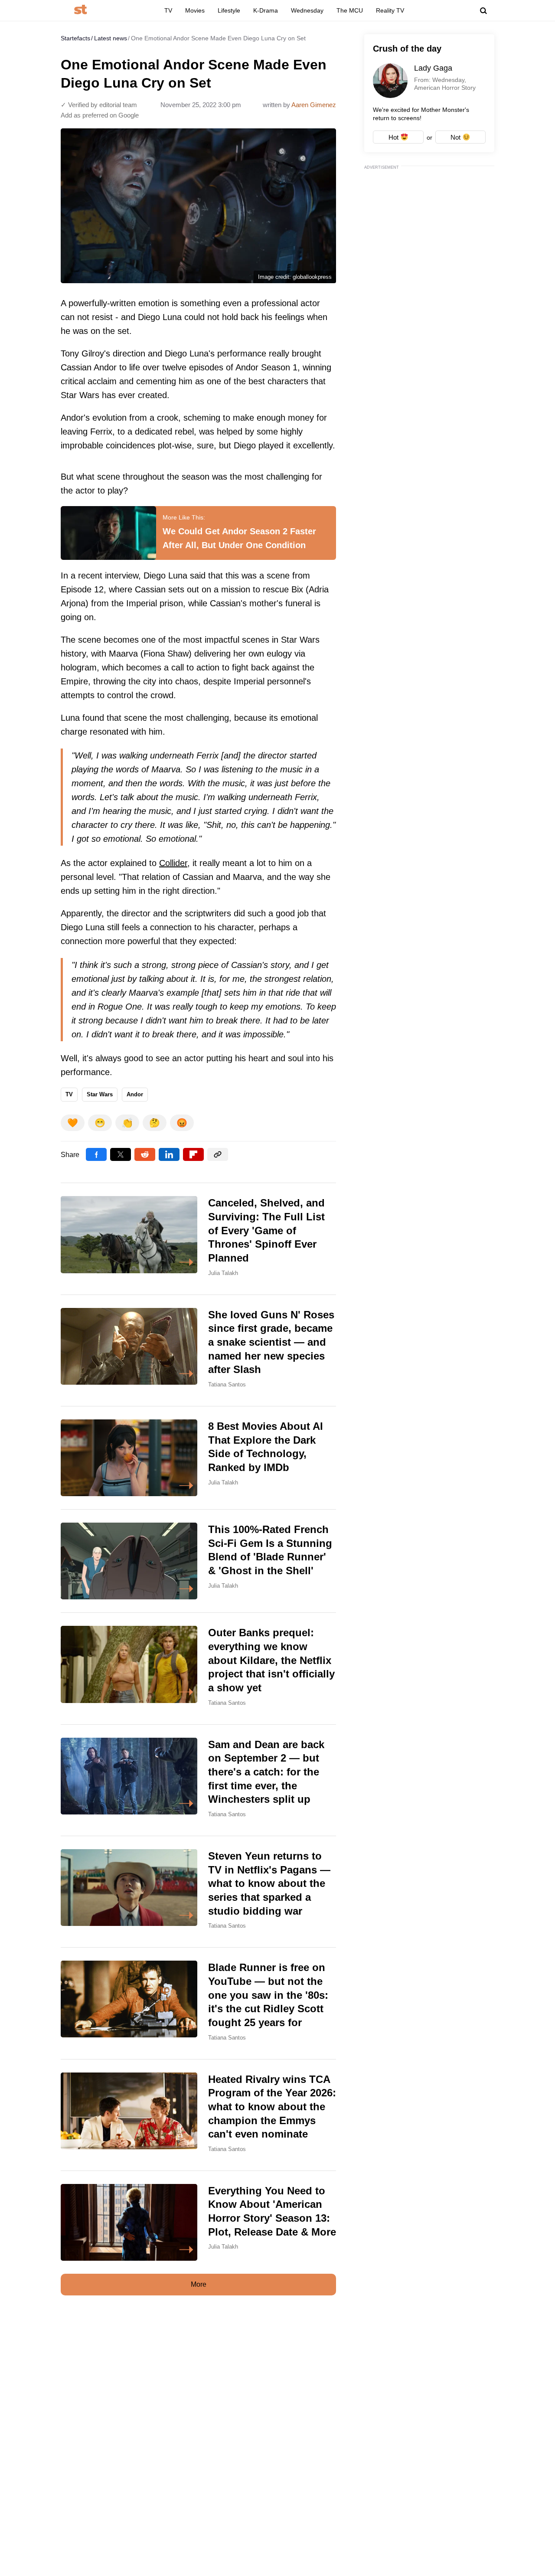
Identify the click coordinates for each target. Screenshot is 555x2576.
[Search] (483, 11)
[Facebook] (96, 1154)
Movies (195, 10)
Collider (173, 863)
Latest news (111, 38)
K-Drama (266, 10)
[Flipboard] (193, 1154)
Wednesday (307, 10)
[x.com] (121, 1154)
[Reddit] (145, 1154)
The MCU (350, 10)
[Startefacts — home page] (80, 10)
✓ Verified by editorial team (99, 105)
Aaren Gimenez (314, 105)
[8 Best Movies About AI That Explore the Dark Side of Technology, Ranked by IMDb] (198, 1458)
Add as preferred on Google (100, 115)
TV (168, 10)
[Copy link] (218, 1154)
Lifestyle (229, 10)
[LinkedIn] (169, 1154)
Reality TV (390, 10)
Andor (135, 1094)
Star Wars (100, 1094)
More (199, 2284)
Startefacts (75, 38)
